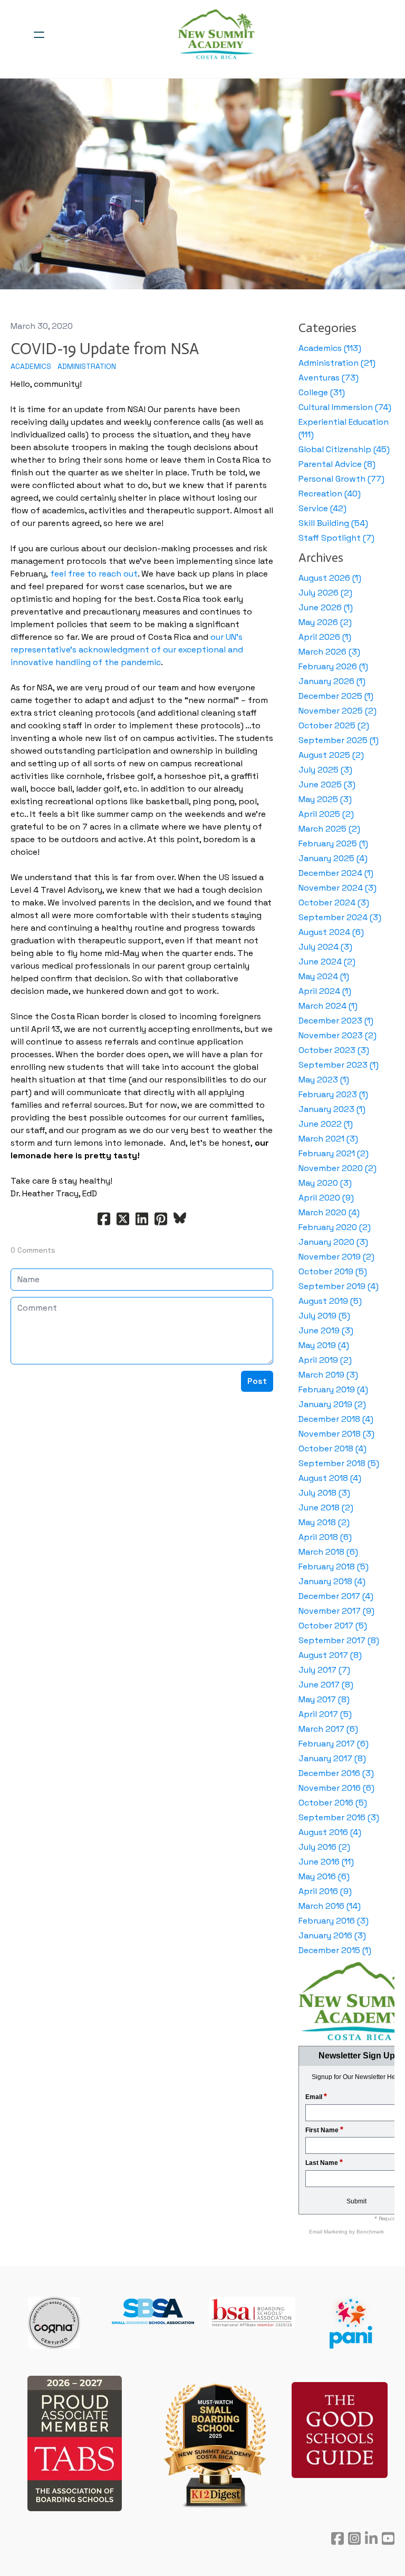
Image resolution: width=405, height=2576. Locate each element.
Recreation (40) (330, 494)
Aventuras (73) (329, 378)
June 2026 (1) (326, 607)
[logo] (216, 35)
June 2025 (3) (327, 784)
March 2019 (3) (328, 1375)
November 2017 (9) (336, 1611)
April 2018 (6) (325, 1537)
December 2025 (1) (336, 696)
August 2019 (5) (330, 1301)
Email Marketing (329, 2232)
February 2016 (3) (334, 1921)
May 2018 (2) (324, 1522)
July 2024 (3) (325, 947)
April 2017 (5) (325, 1714)
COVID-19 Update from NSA (105, 349)
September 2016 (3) (339, 1817)
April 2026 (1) (325, 637)
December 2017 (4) (336, 1596)
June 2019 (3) (326, 1330)
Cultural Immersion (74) (345, 407)
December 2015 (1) (335, 1950)
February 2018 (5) (334, 1567)
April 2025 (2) (326, 814)
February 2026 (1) (333, 666)
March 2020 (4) (329, 1212)
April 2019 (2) (325, 1360)
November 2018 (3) (336, 1434)
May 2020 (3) (325, 1183)
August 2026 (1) (330, 578)
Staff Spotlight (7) (336, 538)
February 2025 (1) (333, 843)
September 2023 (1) (339, 1065)
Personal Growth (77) (341, 479)
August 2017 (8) (330, 1655)
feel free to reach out (94, 574)
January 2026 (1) (332, 681)
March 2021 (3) (328, 1139)
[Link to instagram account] (354, 2538)
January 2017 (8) (332, 1758)
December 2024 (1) (336, 873)
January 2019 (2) (332, 1404)
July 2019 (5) (324, 1316)
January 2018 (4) (332, 1581)
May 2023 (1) (324, 1080)
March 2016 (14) (330, 1906)
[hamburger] (39, 35)
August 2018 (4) (330, 1478)
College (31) (322, 392)
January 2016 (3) (332, 1935)
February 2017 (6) (334, 1744)
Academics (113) (330, 348)
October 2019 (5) (333, 1271)
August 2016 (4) (330, 1832)
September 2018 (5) (339, 1463)
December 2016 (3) (336, 1773)
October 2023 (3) (334, 1050)
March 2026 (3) (329, 652)
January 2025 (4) (333, 858)
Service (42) (322, 508)
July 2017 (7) (324, 1670)
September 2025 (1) (339, 740)
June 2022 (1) (326, 1124)
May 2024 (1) (324, 976)
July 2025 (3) (325, 770)
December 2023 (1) (336, 1021)
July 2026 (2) (325, 593)
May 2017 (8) (324, 1699)
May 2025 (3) (325, 799)
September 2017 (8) (339, 1640)
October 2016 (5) (333, 1803)
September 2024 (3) (340, 917)
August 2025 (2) (331, 755)
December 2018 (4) (336, 1419)
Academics (31, 366)
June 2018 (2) (326, 1507)
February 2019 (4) (333, 1389)
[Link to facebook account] (337, 2538)
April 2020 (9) (326, 1198)
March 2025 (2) (329, 829)
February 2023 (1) (333, 1094)
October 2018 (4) (332, 1448)
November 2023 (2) (337, 1035)
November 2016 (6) (336, 1788)
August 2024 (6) (331, 932)
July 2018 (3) (324, 1493)
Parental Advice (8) (337, 464)
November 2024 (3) (337, 888)
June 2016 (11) (326, 1862)
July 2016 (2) (324, 1847)
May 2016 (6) (324, 1876)
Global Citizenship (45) (344, 449)
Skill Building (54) (333, 523)
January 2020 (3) (333, 1242)
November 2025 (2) (337, 711)
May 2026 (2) (325, 622)
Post (257, 1381)
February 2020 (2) (335, 1227)
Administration (87, 366)
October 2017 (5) (333, 1626)
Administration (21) (337, 363)
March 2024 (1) (328, 1006)
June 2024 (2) (327, 962)
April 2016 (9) (325, 1891)
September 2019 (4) (339, 1286)
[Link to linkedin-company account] (371, 2538)
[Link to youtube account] (388, 2538)
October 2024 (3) (334, 902)
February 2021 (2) (334, 1153)
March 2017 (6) (328, 1729)
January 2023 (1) (332, 1109)
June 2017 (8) (326, 1685)
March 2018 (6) (328, 1552)
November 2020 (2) (337, 1168)
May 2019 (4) (324, 1345)
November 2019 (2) (336, 1257)
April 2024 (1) (325, 991)
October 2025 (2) (334, 725)
